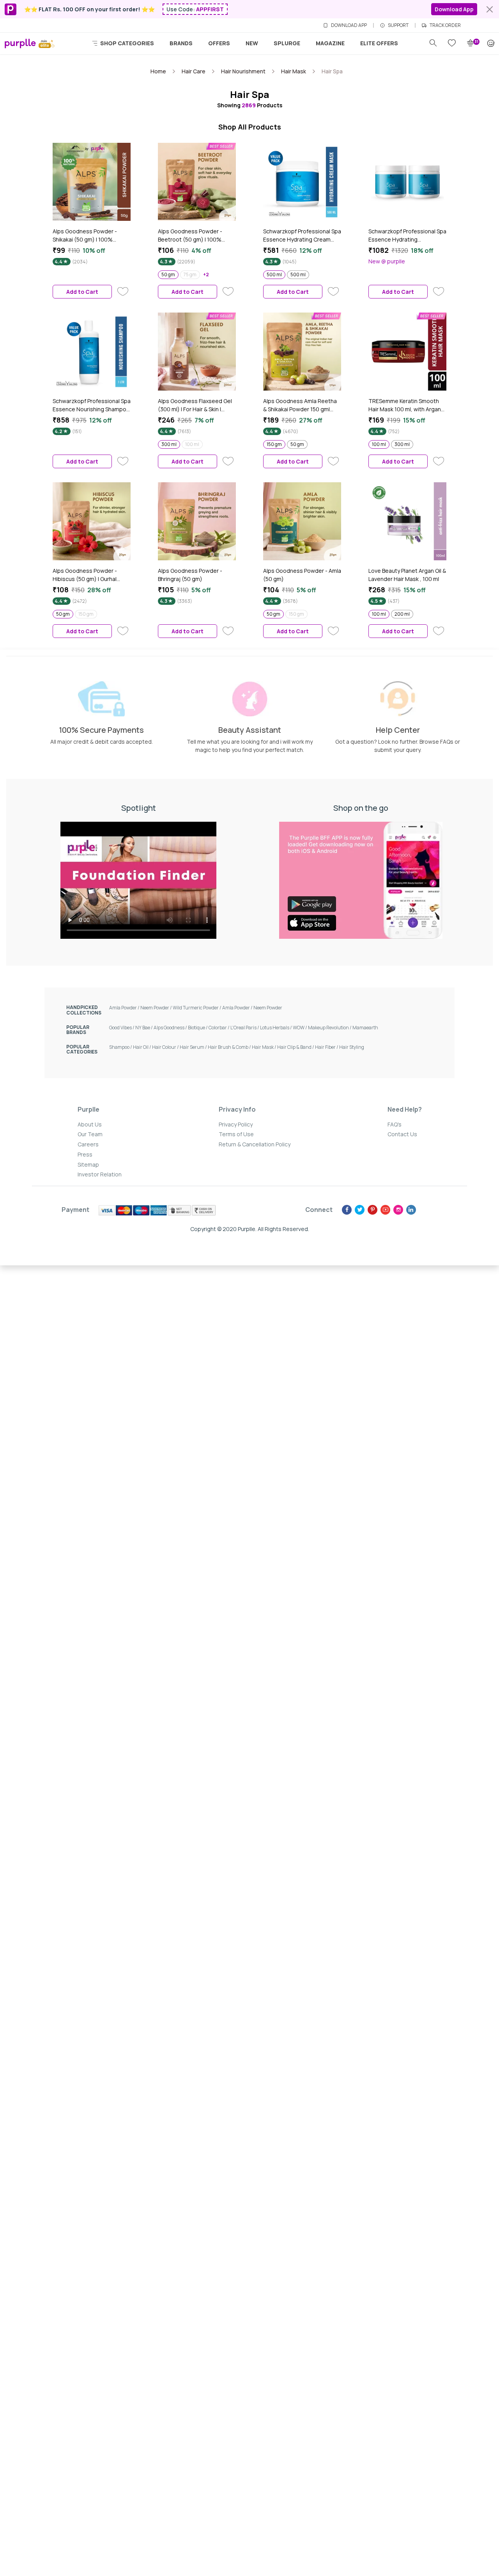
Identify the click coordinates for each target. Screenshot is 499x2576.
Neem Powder (157, 1008)
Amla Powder (125, 1008)
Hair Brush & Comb (230, 1047)
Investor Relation (100, 1174)
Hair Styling (352, 1047)
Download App (454, 9)
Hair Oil (142, 1047)
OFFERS (219, 43)
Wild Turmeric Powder (197, 1008)
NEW (252, 43)
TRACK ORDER (445, 25)
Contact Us (402, 1134)
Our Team (90, 1134)
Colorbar (219, 1028)
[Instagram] (398, 1210)
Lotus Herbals (276, 1028)
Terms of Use (236, 1134)
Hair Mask (265, 1047)
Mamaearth (365, 1028)
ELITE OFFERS (379, 43)
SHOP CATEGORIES (127, 43)
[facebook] (347, 1210)
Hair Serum (194, 1047)
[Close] (490, 9)
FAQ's (395, 1124)
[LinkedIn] (411, 1210)
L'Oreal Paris (245, 1028)
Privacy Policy (236, 1124)
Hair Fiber (327, 1047)
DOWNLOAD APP (349, 25)
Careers (88, 1144)
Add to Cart (82, 292)
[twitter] (360, 1210)
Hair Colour (166, 1047)
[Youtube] (385, 1210)
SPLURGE (287, 43)
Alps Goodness (171, 1028)
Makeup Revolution (330, 1028)
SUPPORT (398, 25)
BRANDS (181, 43)
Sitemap (88, 1165)
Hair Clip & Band (296, 1047)
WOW (300, 1028)
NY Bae (144, 1028)
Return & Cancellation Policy (255, 1144)
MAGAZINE (330, 43)
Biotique (198, 1028)
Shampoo (121, 1047)
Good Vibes (122, 1028)
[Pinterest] (372, 1210)
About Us (90, 1124)
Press (85, 1154)
